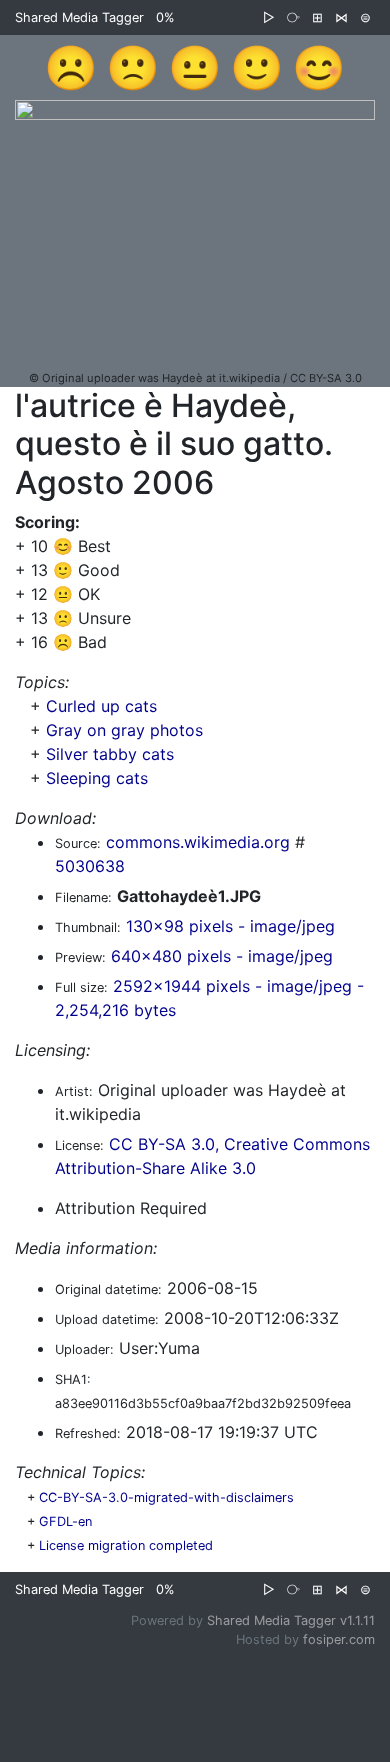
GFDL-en (65, 1521)
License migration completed (126, 1545)
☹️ (71, 67)
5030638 (90, 866)
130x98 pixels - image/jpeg (230, 926)
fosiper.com (339, 1639)
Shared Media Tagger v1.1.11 (291, 1620)
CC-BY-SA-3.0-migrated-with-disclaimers (166, 1497)
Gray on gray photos (124, 730)
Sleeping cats (97, 778)
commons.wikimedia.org (198, 842)
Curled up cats (101, 706)
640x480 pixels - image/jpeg (222, 956)
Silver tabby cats (110, 754)
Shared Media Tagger (79, 17)
